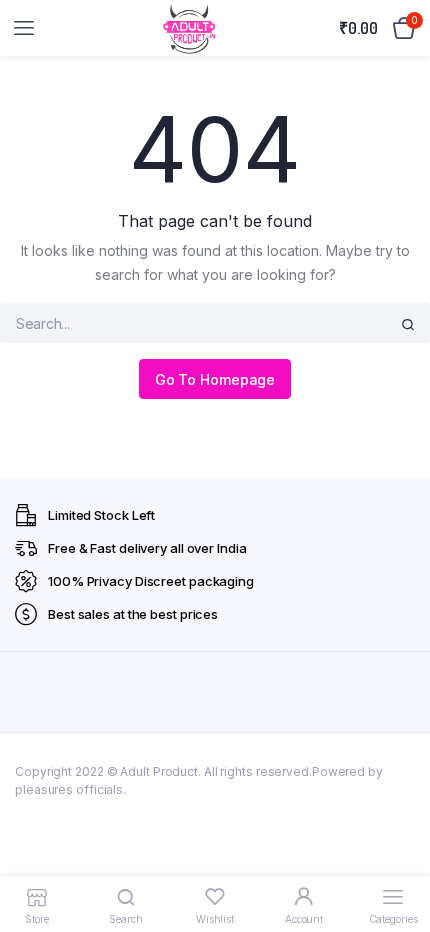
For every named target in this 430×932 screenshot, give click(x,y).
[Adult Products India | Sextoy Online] (189, 28)
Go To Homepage (215, 379)
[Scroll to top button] (398, 852)
